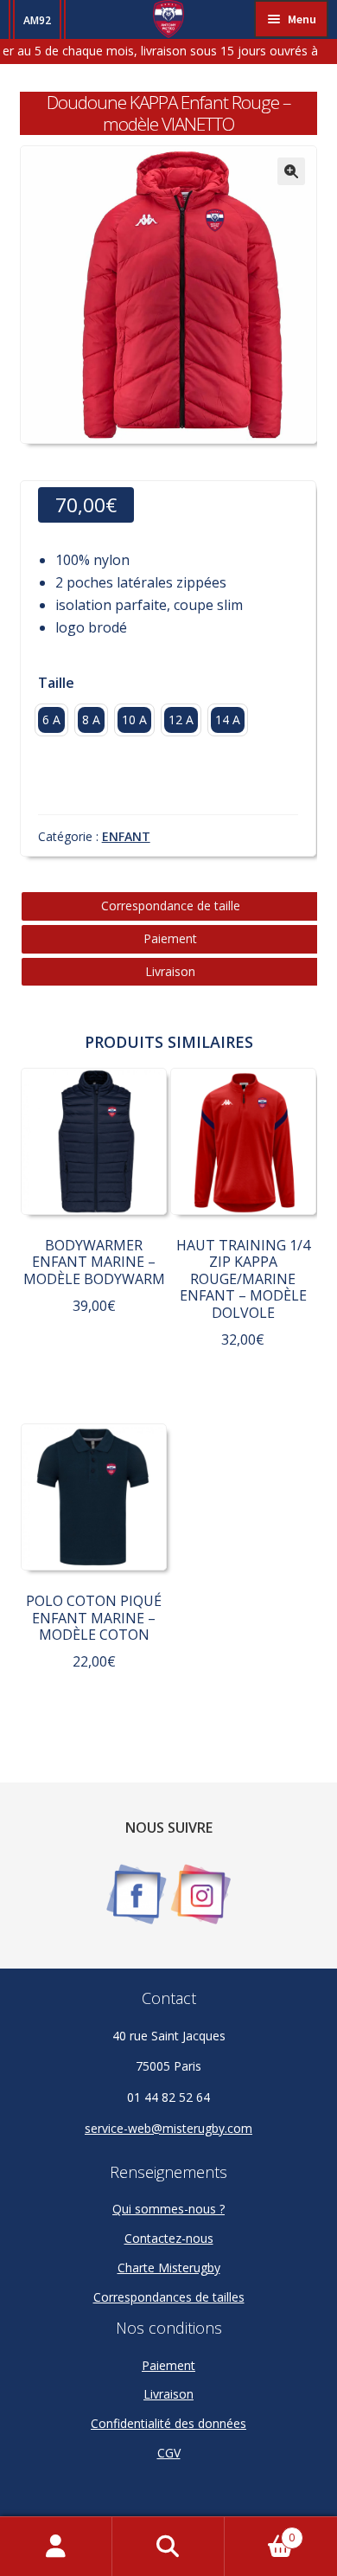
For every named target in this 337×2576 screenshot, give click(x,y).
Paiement (170, 938)
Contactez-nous (169, 2238)
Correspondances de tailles (169, 2297)
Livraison (170, 971)
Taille (56, 683)
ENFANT (126, 836)
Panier (260, 2531)
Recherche (168, 2547)
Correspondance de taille (171, 906)
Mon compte (56, 2547)
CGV (169, 2453)
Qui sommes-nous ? (168, 2209)
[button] (291, 171)
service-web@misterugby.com (168, 2128)
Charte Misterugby (169, 2268)
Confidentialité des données (168, 2423)
